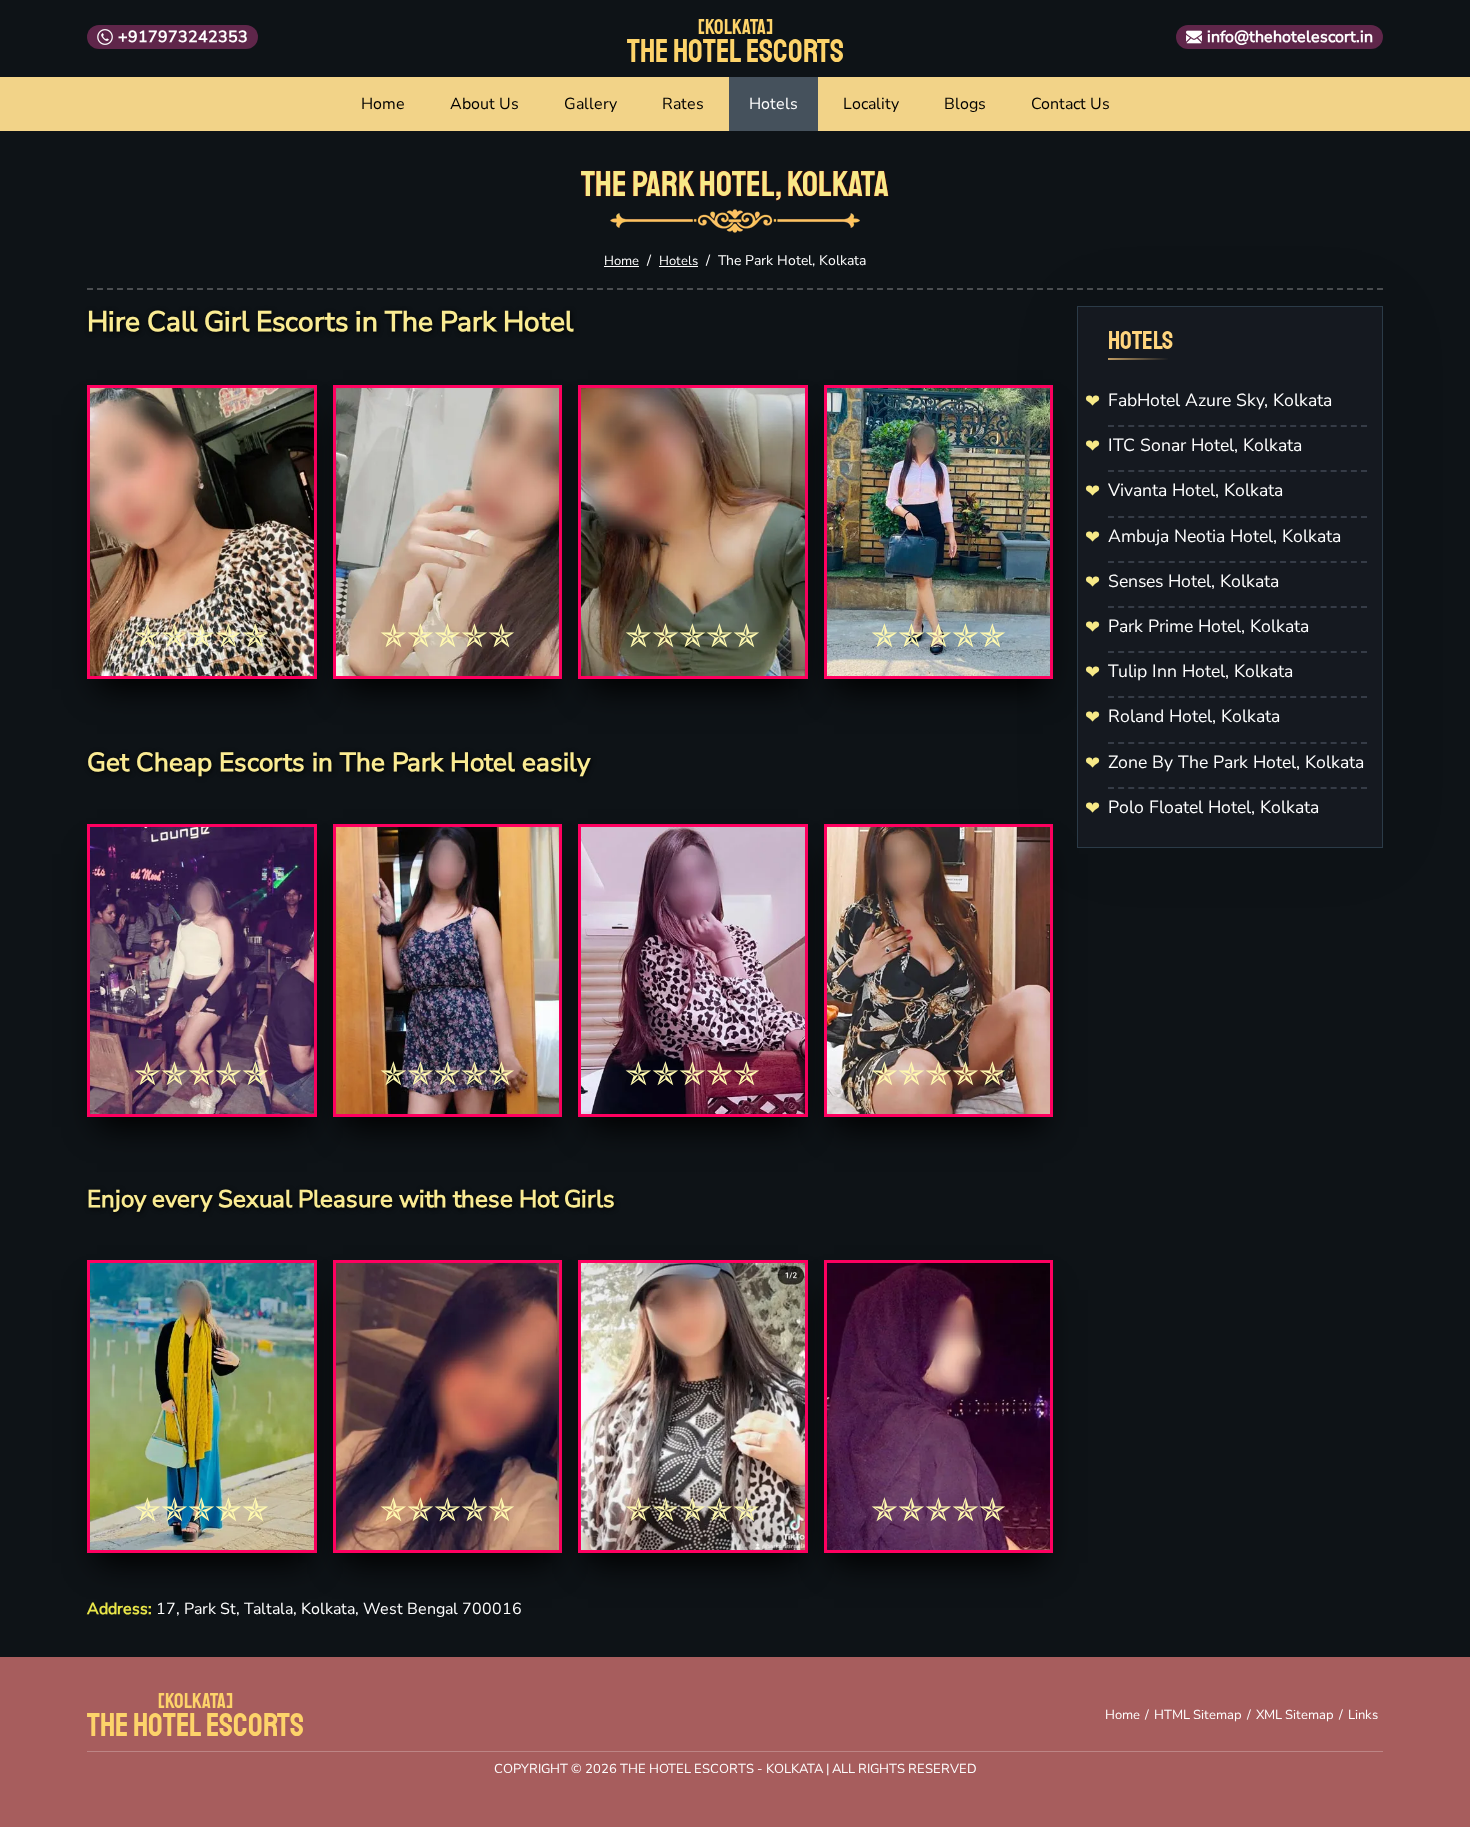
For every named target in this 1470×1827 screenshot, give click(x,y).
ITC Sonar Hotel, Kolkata (1205, 445)
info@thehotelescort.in (1290, 37)
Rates (683, 104)
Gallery (590, 104)
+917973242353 (183, 37)
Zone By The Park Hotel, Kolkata (1236, 762)
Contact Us (1070, 104)
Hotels (773, 104)
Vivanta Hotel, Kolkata (1195, 490)
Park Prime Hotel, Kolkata (1208, 626)
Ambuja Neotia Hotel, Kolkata (1224, 536)
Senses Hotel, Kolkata (1193, 581)
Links (1363, 1715)
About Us (484, 104)
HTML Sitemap (1198, 1715)
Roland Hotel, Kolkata (1194, 716)
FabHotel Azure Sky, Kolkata (1220, 400)
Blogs (965, 104)
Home (383, 104)
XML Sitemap (1295, 1715)
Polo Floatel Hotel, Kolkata (1213, 807)
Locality (871, 104)
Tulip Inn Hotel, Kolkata (1200, 671)
